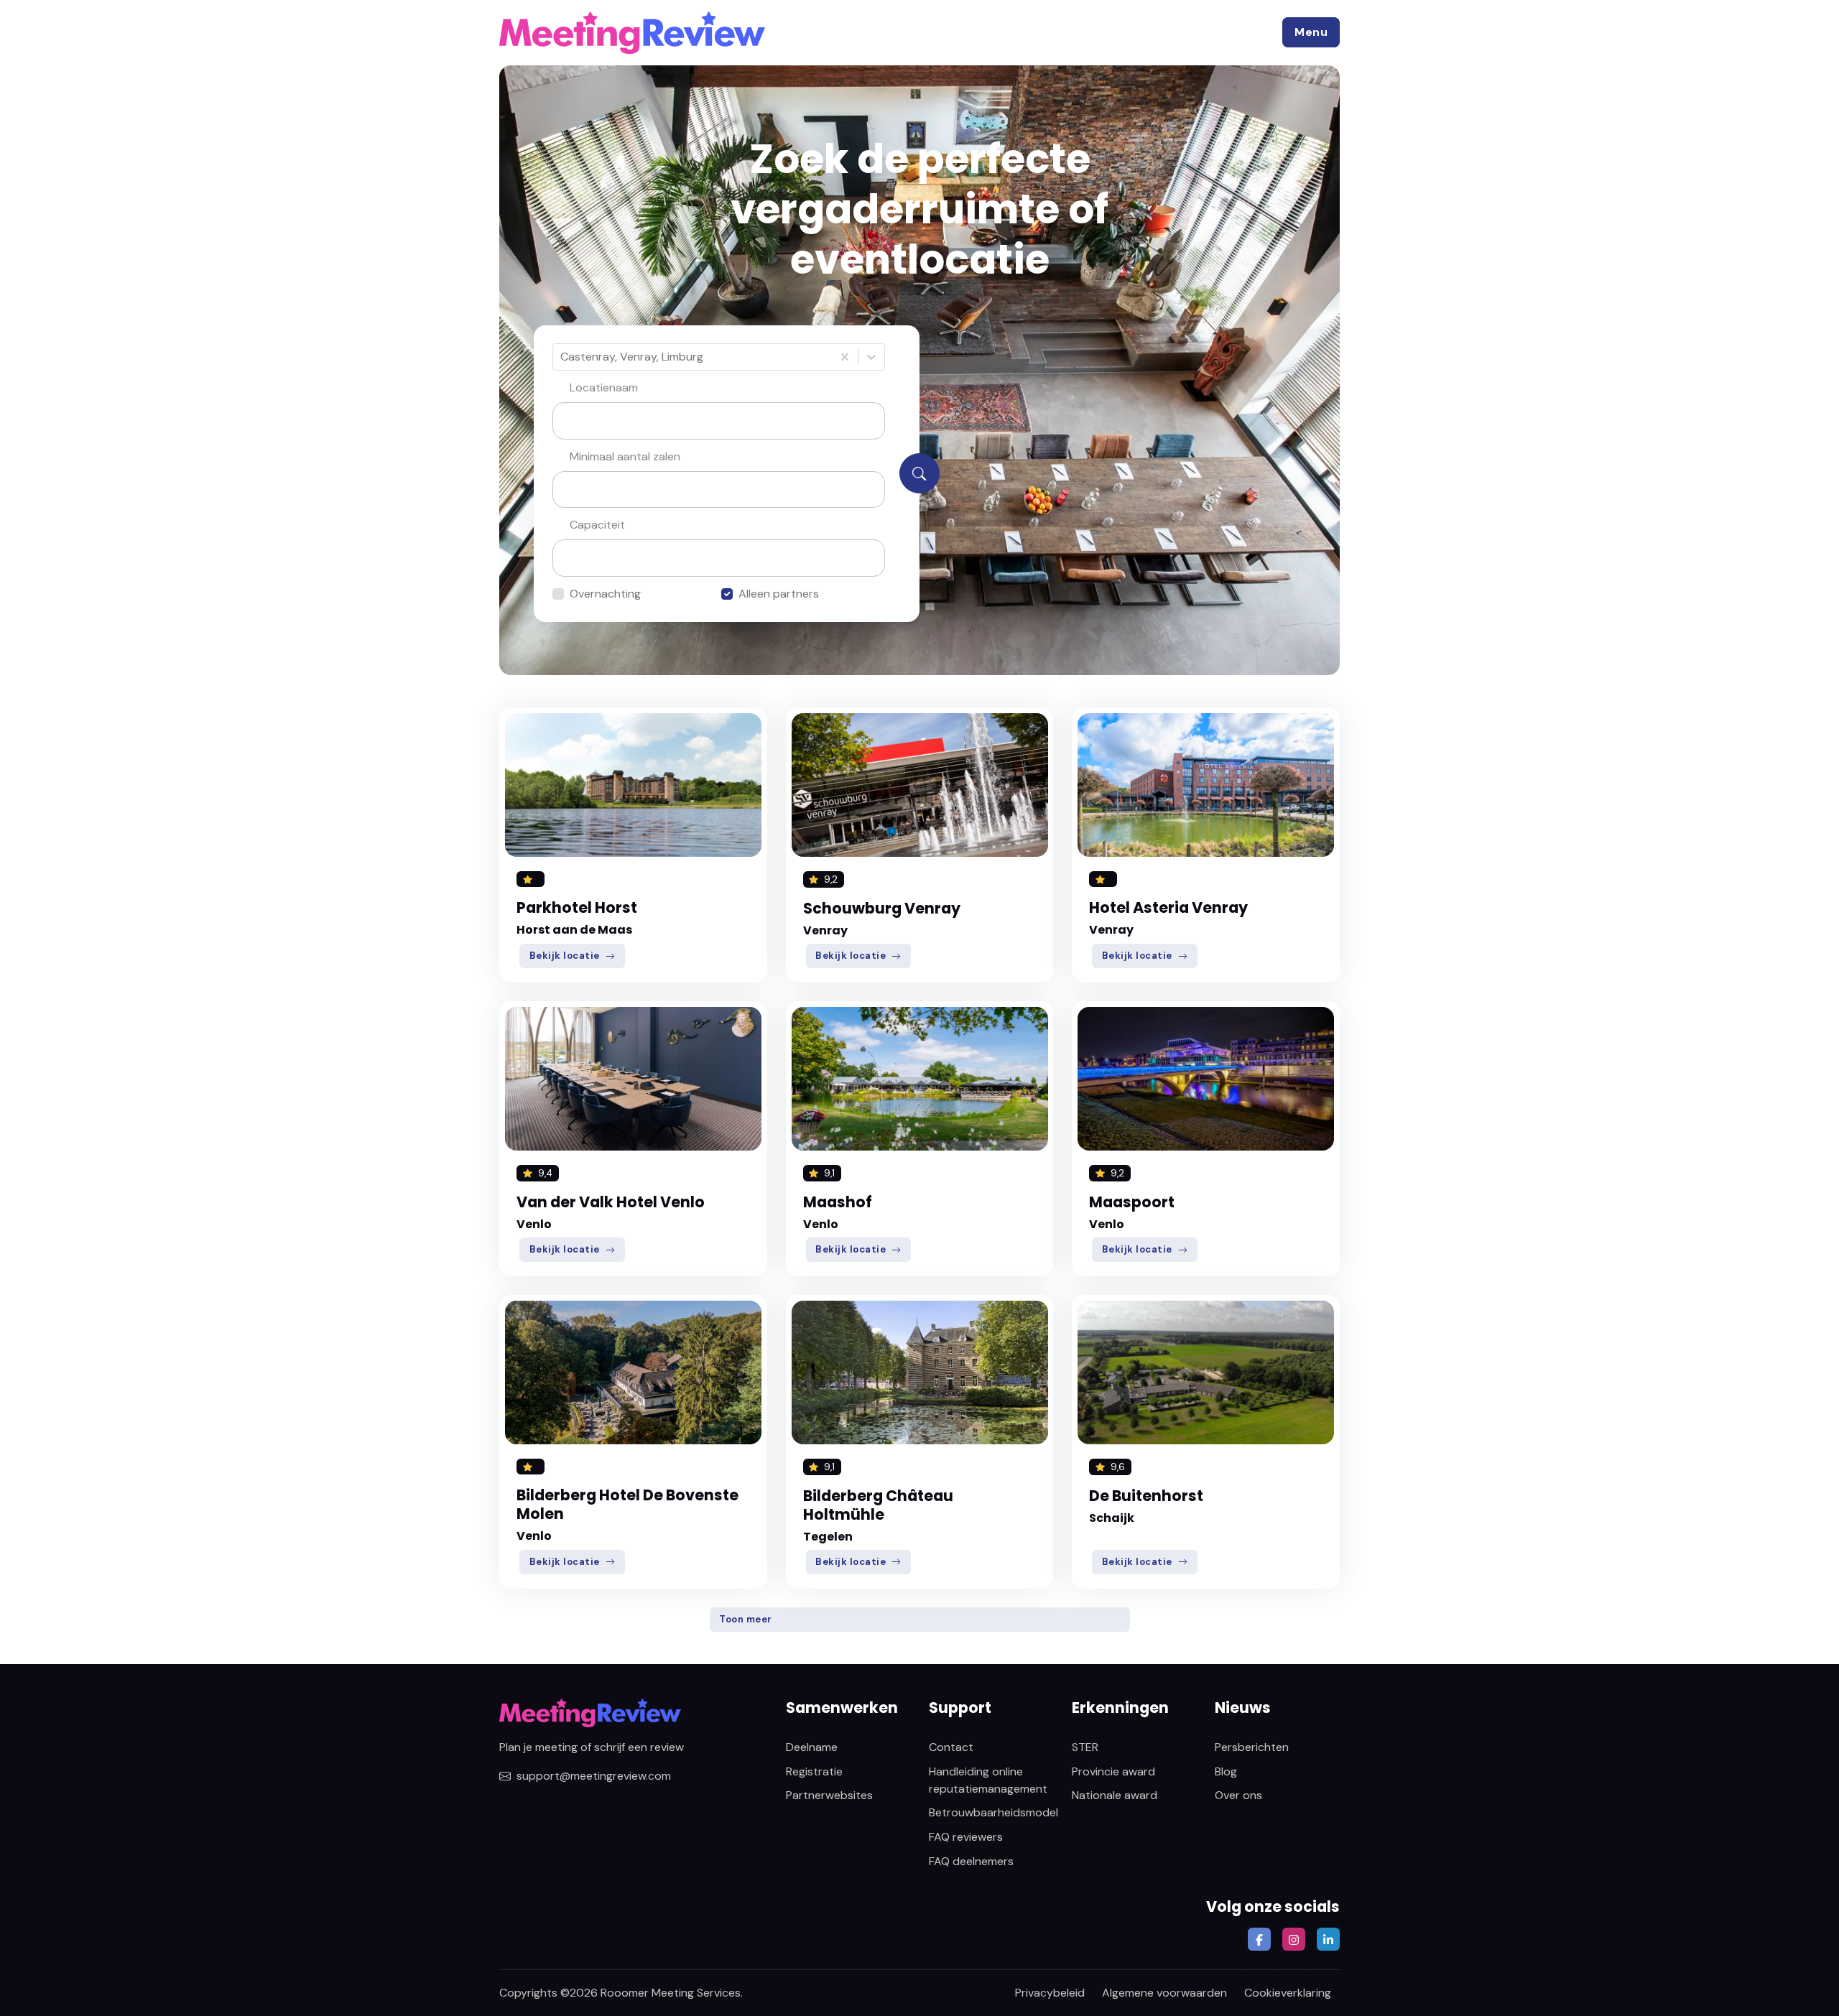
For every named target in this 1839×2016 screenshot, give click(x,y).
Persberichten (1252, 1747)
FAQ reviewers (966, 1837)
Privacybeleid (1050, 1993)
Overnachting (605, 594)
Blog (1226, 1771)
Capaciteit (597, 525)
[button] (1311, 32)
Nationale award (1115, 1795)
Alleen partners (779, 594)
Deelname (812, 1747)
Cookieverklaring (1288, 1993)
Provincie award (1113, 1771)
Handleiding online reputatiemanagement (988, 1780)
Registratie (814, 1771)
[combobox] (562, 357)
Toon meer (746, 1619)
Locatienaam (604, 387)
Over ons (1238, 1795)
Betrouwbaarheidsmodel (993, 1812)
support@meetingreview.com (594, 1776)
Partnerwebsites (829, 1795)
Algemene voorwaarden (1164, 1993)
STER (1085, 1747)
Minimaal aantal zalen (625, 456)
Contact (951, 1747)
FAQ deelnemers (971, 1861)
